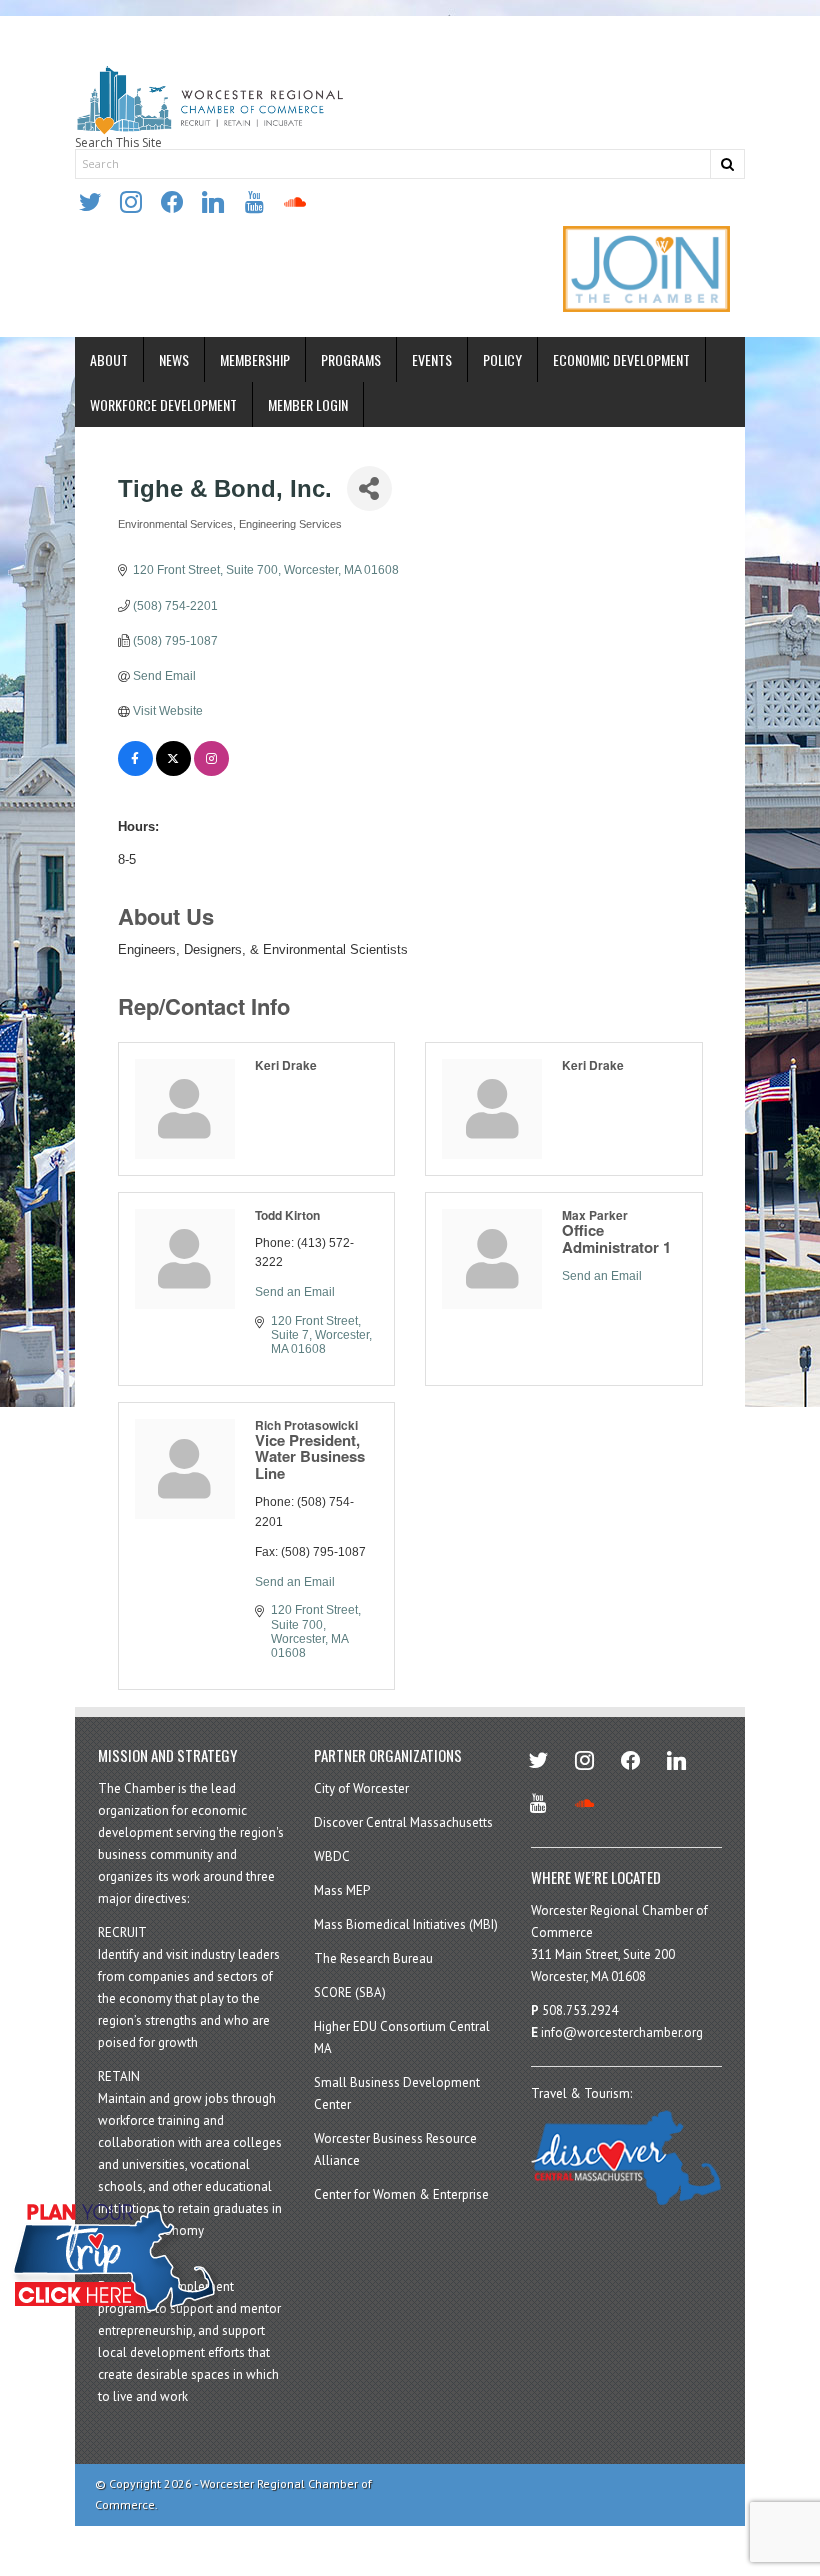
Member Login (308, 404)
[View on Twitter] (173, 772)
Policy (502, 359)
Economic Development (621, 359)
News (174, 359)
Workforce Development (163, 404)
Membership (255, 359)
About (109, 359)
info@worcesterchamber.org (622, 2032)
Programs (351, 359)
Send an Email (295, 1292)
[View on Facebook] (135, 772)
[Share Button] (369, 488)
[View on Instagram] (211, 772)
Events (432, 359)
